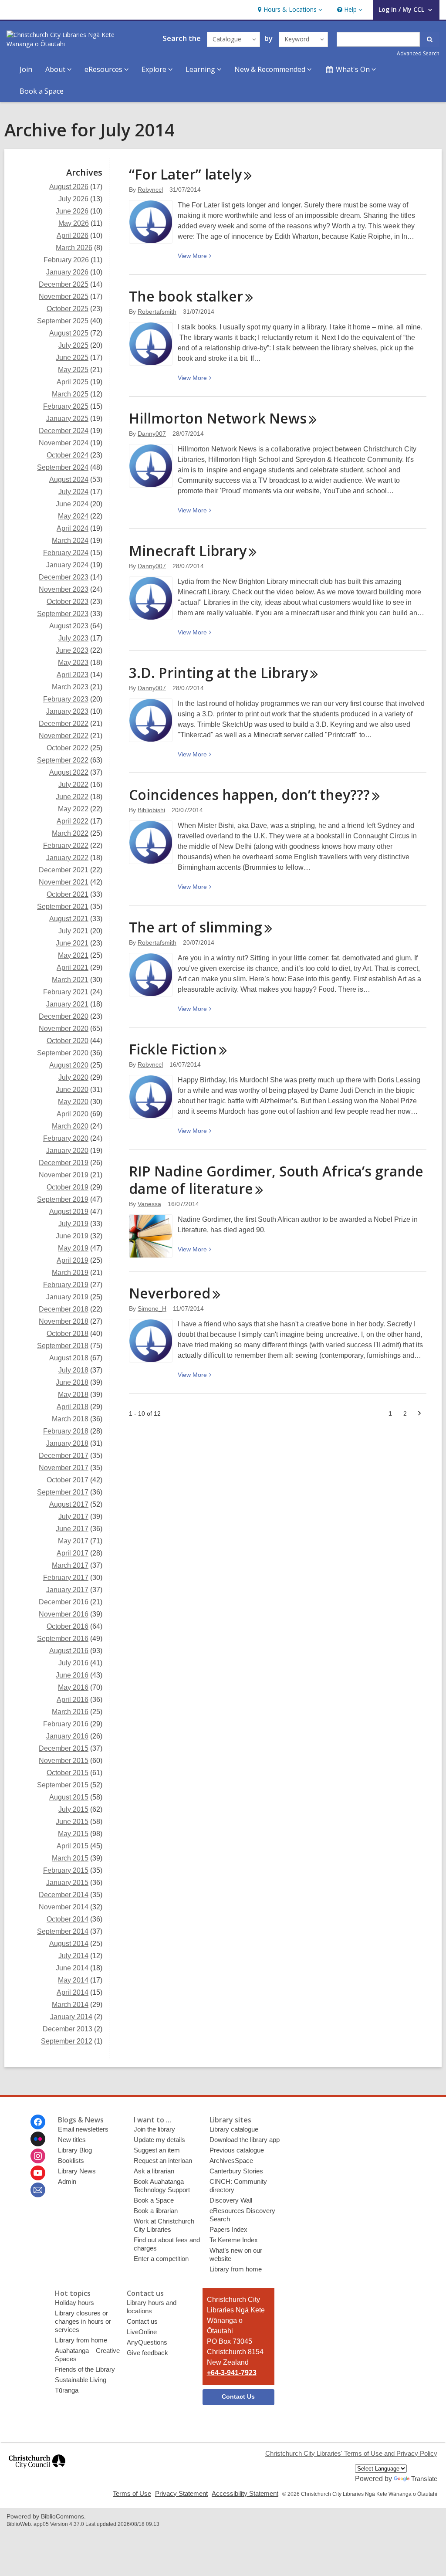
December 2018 (64, 1309)
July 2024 (73, 492)
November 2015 (64, 1761)
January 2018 (67, 1443)
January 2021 (67, 1004)
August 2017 (69, 1504)
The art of (196, 927)
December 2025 (64, 284)
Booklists (71, 2161)
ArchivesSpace (231, 2161)
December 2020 (64, 1016)
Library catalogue (234, 2129)
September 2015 (63, 1785)
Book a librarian (156, 2211)
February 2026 (66, 260)
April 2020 (73, 1114)
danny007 (152, 434)
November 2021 (64, 882)
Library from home (236, 2269)
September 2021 (63, 907)
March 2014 (70, 2005)
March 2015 (70, 1858)
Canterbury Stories (236, 2171)
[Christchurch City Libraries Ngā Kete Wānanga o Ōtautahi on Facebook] (38, 2122)
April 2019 (73, 1260)
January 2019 (67, 1297)
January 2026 (67, 272)
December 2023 (64, 577)
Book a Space (42, 91)
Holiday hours (74, 2303)
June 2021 (72, 943)
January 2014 (71, 2017)
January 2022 (67, 858)
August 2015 (69, 1797)
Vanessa (149, 1204)
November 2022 (64, 736)
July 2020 (73, 1077)
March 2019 (70, 1273)
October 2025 (68, 309)
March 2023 (70, 687)
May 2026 (74, 223)
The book (186, 296)
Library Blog (75, 2150)
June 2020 (72, 1090)
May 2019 (73, 1248)
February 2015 (66, 1870)
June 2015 (72, 1822)
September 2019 (63, 1199)
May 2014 (73, 1980)
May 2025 (73, 370)
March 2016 (70, 1712)
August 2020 (69, 1065)
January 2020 (67, 1151)
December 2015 (64, 1748)
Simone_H (152, 1308)
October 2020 (68, 1041)
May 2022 (73, 809)
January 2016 (67, 1736)
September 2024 (63, 467)
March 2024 (70, 541)
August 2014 (69, 1944)
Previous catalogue (237, 2150)
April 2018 (73, 1407)
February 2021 (66, 992)
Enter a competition (161, 2259)
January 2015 (67, 1883)
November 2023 (64, 589)
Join (26, 69)
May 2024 (73, 516)
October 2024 (68, 455)
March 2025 (70, 394)
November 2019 (64, 1175)
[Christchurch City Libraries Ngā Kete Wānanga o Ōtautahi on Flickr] (38, 2139)
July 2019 (73, 1224)
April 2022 (73, 821)
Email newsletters (83, 2129)
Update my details (159, 2140)
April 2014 (73, 1992)
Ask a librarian (154, 2171)
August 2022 (69, 772)
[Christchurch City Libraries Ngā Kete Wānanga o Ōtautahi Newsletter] (38, 2190)
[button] (289, 10)
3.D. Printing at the (218, 673)
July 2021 (73, 931)
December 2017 (64, 1456)
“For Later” (185, 174)
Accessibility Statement (245, 2493)
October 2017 (68, 1480)
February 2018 (66, 1431)
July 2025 (73, 345)
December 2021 (64, 870)
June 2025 (72, 358)
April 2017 (73, 1553)
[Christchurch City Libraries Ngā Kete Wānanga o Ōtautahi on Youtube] (38, 2173)
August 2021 (69, 919)
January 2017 (67, 1590)
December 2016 (64, 1602)
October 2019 (68, 1187)
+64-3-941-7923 (232, 2373)
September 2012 (67, 2041)
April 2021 (73, 968)
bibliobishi (151, 810)
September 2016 (63, 1639)
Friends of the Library (85, 2369)
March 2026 (74, 248)
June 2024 (72, 504)
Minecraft (188, 551)
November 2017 (64, 1468)
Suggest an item (157, 2150)
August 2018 (69, 1358)
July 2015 (73, 1809)
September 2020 (63, 1053)
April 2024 (73, 528)
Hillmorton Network (218, 418)
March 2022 (70, 833)
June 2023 (72, 650)
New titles (72, 2140)
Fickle (173, 1049)
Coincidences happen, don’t (249, 795)
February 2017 (66, 1578)
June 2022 (72, 797)
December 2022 (64, 724)
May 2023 (73, 663)
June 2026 (72, 211)
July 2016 (73, 1663)
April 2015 (73, 1846)
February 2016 (66, 1724)
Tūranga (67, 2390)
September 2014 (63, 1931)
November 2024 (64, 443)
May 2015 (73, 1834)
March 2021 (70, 980)
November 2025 (64, 297)
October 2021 (68, 894)
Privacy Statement (181, 2493)
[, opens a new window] (37, 2472)
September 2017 (63, 1492)
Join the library (154, 2129)
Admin (67, 2181)
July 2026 (73, 199)
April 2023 (73, 675)
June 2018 (72, 1382)
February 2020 (66, 1138)
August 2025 (69, 333)
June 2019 (72, 1236)
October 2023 (68, 602)
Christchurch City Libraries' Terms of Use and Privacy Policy (351, 2453)
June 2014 (72, 1968)
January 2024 (67, 565)
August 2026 (69, 187)
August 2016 (69, 1651)
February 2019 (66, 1285)
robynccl (150, 190)
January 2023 (67, 711)
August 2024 (69, 480)
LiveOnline (142, 2332)
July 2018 (73, 1370)
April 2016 (73, 1700)
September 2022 (63, 760)
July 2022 (73, 785)
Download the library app (245, 2140)
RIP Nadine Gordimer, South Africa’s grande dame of (276, 1180)
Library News (77, 2171)
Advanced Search (418, 53)
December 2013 (68, 2029)
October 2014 (68, 1919)
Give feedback (147, 2353)
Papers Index (228, 2229)
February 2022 (66, 846)
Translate (424, 2479)
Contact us (142, 2321)
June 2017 (72, 1529)
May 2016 (73, 1687)
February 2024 (66, 553)
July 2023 (73, 638)
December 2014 (64, 1895)
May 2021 (73, 955)
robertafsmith (157, 312)
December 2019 (64, 1163)
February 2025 (66, 406)
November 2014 (64, 1907)
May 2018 (73, 1395)
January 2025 (67, 419)
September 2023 (63, 614)
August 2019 (69, 1212)
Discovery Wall (231, 2200)
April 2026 (73, 236)
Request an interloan (163, 2161)
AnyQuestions (147, 2342)
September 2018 (63, 1346)
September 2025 (63, 321)
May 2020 (73, 1102)
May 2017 (73, 1541)
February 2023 (66, 699)
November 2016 (64, 1614)
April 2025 (73, 382)
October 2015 (68, 1773)
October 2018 (68, 1334)
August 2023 (69, 626)
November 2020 (64, 1029)
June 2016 (72, 1675)
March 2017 (70, 1565)
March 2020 (70, 1126)
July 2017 (73, 1517)
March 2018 (70, 1419)
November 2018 (64, 1321)
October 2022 (68, 748)
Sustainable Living (81, 2380)
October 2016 (68, 1626)
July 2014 (73, 1956)
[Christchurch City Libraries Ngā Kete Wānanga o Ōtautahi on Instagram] (38, 2156)
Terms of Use (132, 2493)
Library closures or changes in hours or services (83, 2321)
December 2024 (64, 431)
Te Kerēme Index (234, 2240)
